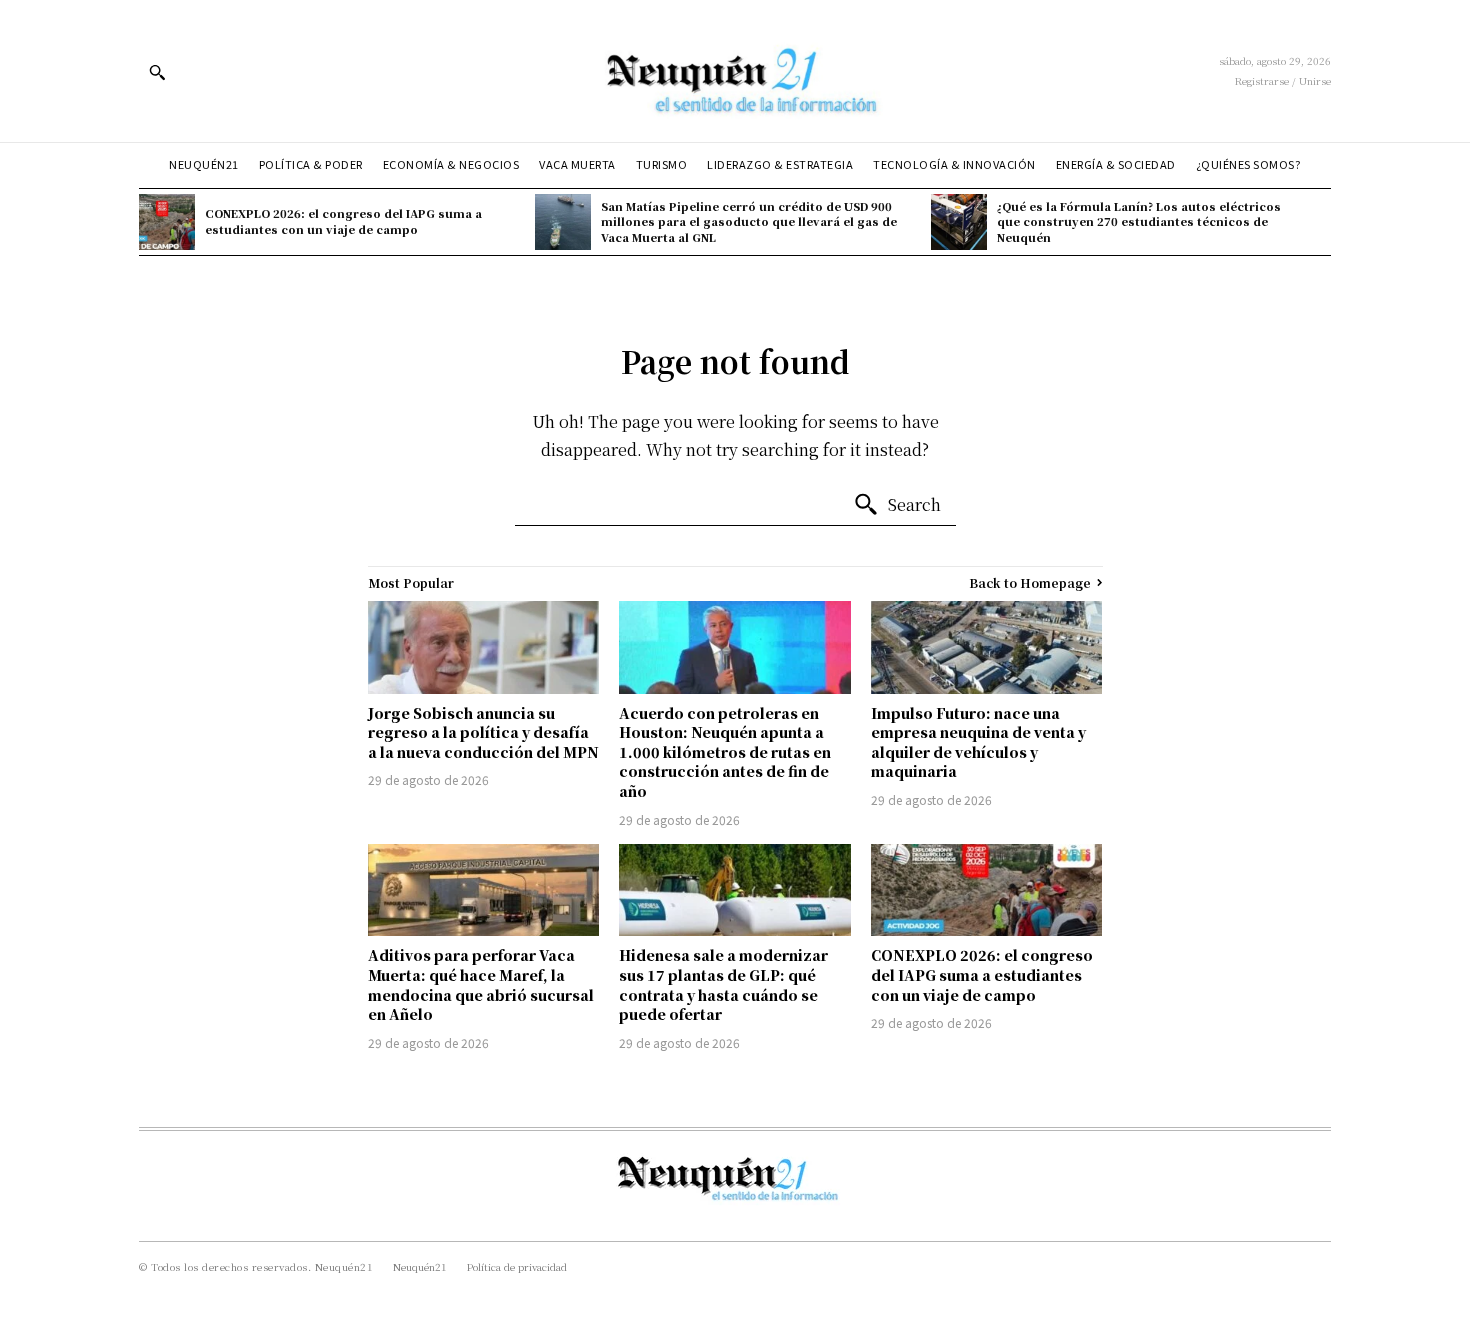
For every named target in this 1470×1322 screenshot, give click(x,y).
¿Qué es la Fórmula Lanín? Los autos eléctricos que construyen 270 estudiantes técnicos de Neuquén (1139, 221)
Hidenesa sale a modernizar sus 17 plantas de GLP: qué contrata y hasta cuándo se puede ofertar (723, 984)
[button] (157, 72)
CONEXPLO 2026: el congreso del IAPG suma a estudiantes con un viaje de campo (343, 220)
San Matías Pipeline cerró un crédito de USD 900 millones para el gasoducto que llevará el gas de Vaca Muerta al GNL (749, 221)
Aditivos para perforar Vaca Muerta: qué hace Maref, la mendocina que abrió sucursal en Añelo (481, 984)
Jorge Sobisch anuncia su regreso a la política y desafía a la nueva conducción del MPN (483, 732)
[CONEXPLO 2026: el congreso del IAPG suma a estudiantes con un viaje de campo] (167, 222)
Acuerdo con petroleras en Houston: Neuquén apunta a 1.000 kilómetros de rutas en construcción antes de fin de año (725, 752)
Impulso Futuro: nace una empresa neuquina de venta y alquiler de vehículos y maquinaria (978, 742)
